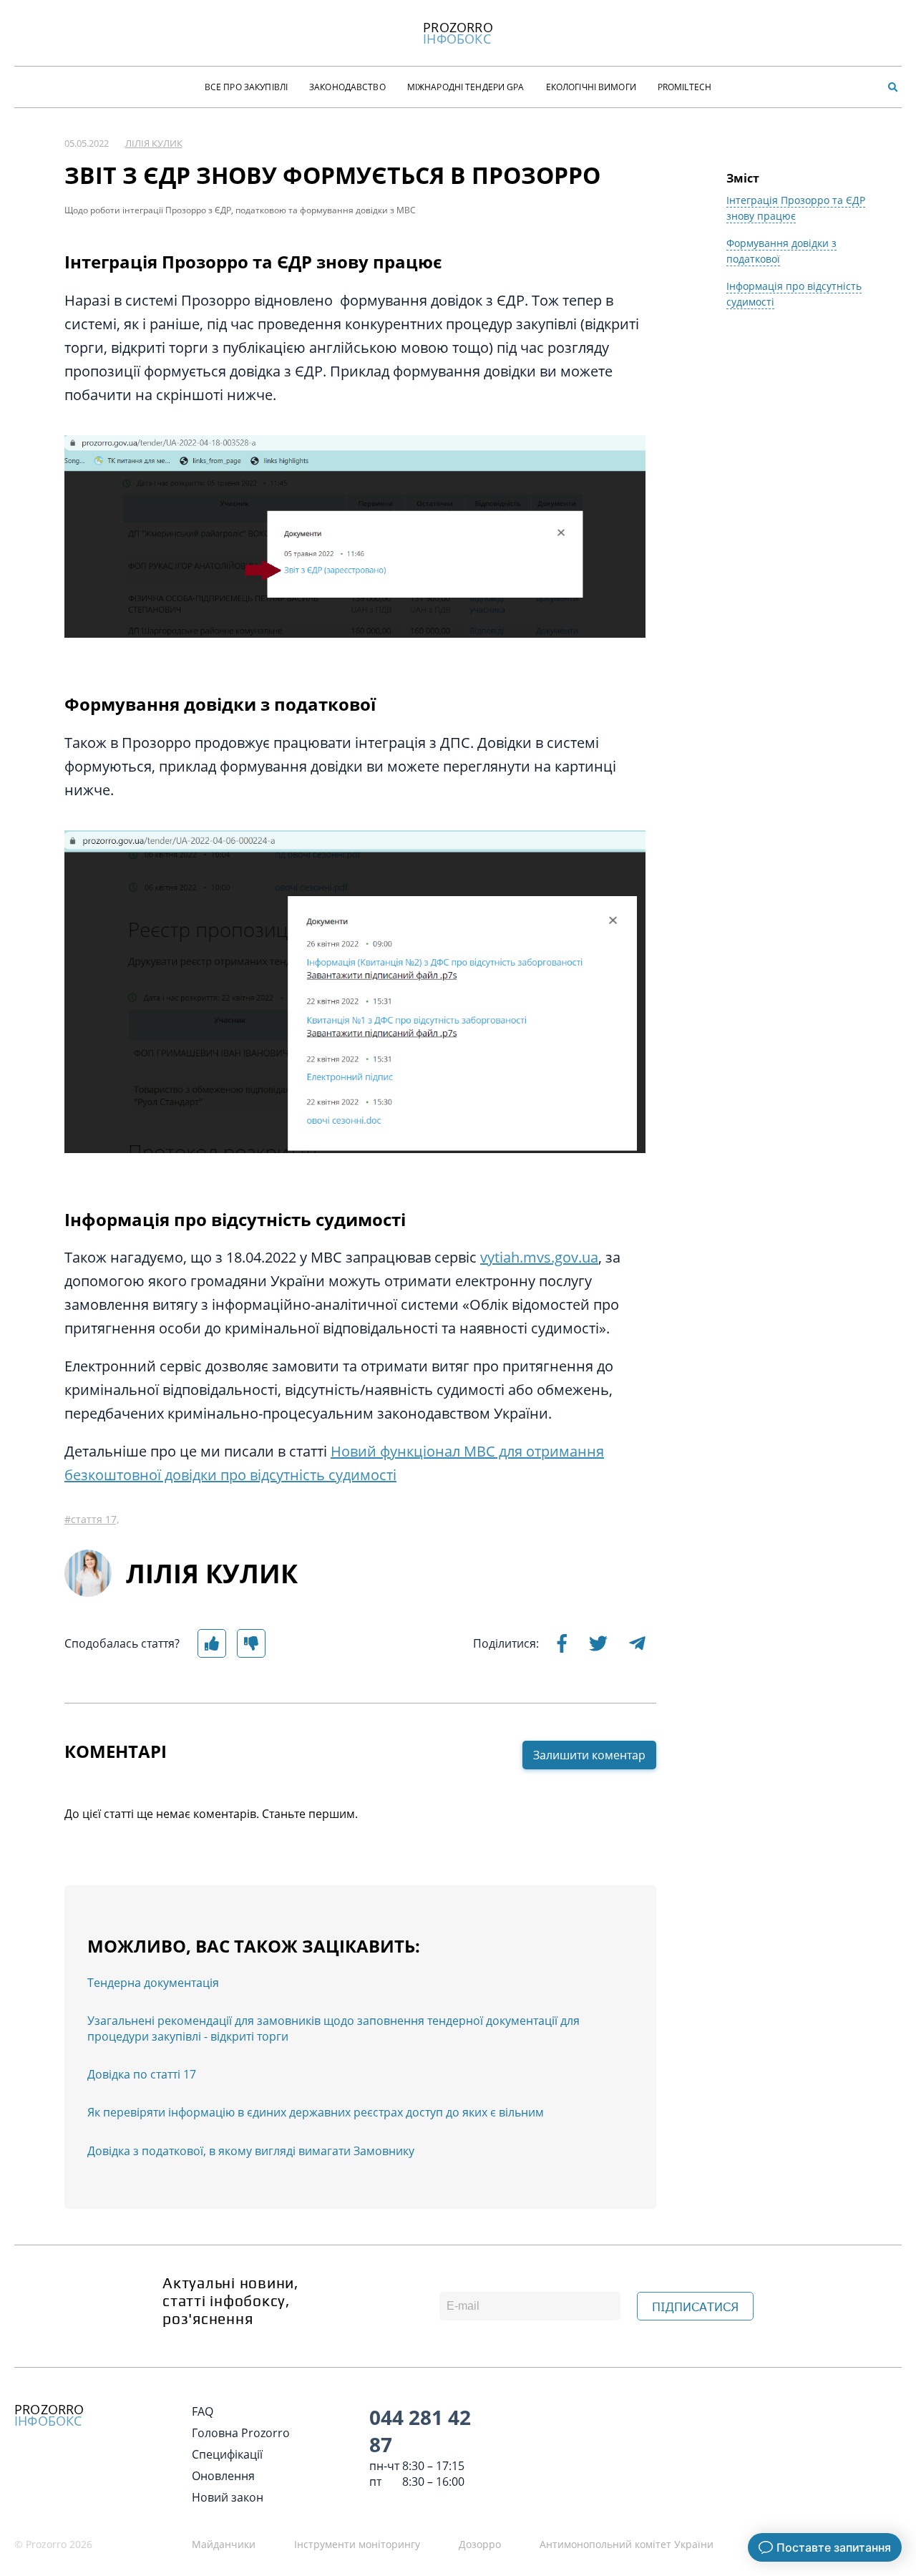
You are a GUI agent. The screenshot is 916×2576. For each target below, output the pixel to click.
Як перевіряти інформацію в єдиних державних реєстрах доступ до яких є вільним (316, 2112)
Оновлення (223, 2476)
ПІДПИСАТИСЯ (695, 2307)
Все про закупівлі (246, 87)
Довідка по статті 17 (142, 2074)
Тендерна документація (153, 1983)
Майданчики (224, 2544)
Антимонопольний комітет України (627, 2544)
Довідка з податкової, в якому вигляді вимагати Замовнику (251, 2151)
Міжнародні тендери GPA (466, 87)
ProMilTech (684, 87)
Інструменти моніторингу (357, 2544)
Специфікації (227, 2454)
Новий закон (228, 2497)
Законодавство (347, 87)
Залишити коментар (589, 1755)
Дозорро (480, 2544)
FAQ (203, 2411)
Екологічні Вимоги (591, 87)
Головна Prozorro (241, 2433)
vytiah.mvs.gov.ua (539, 1257)
